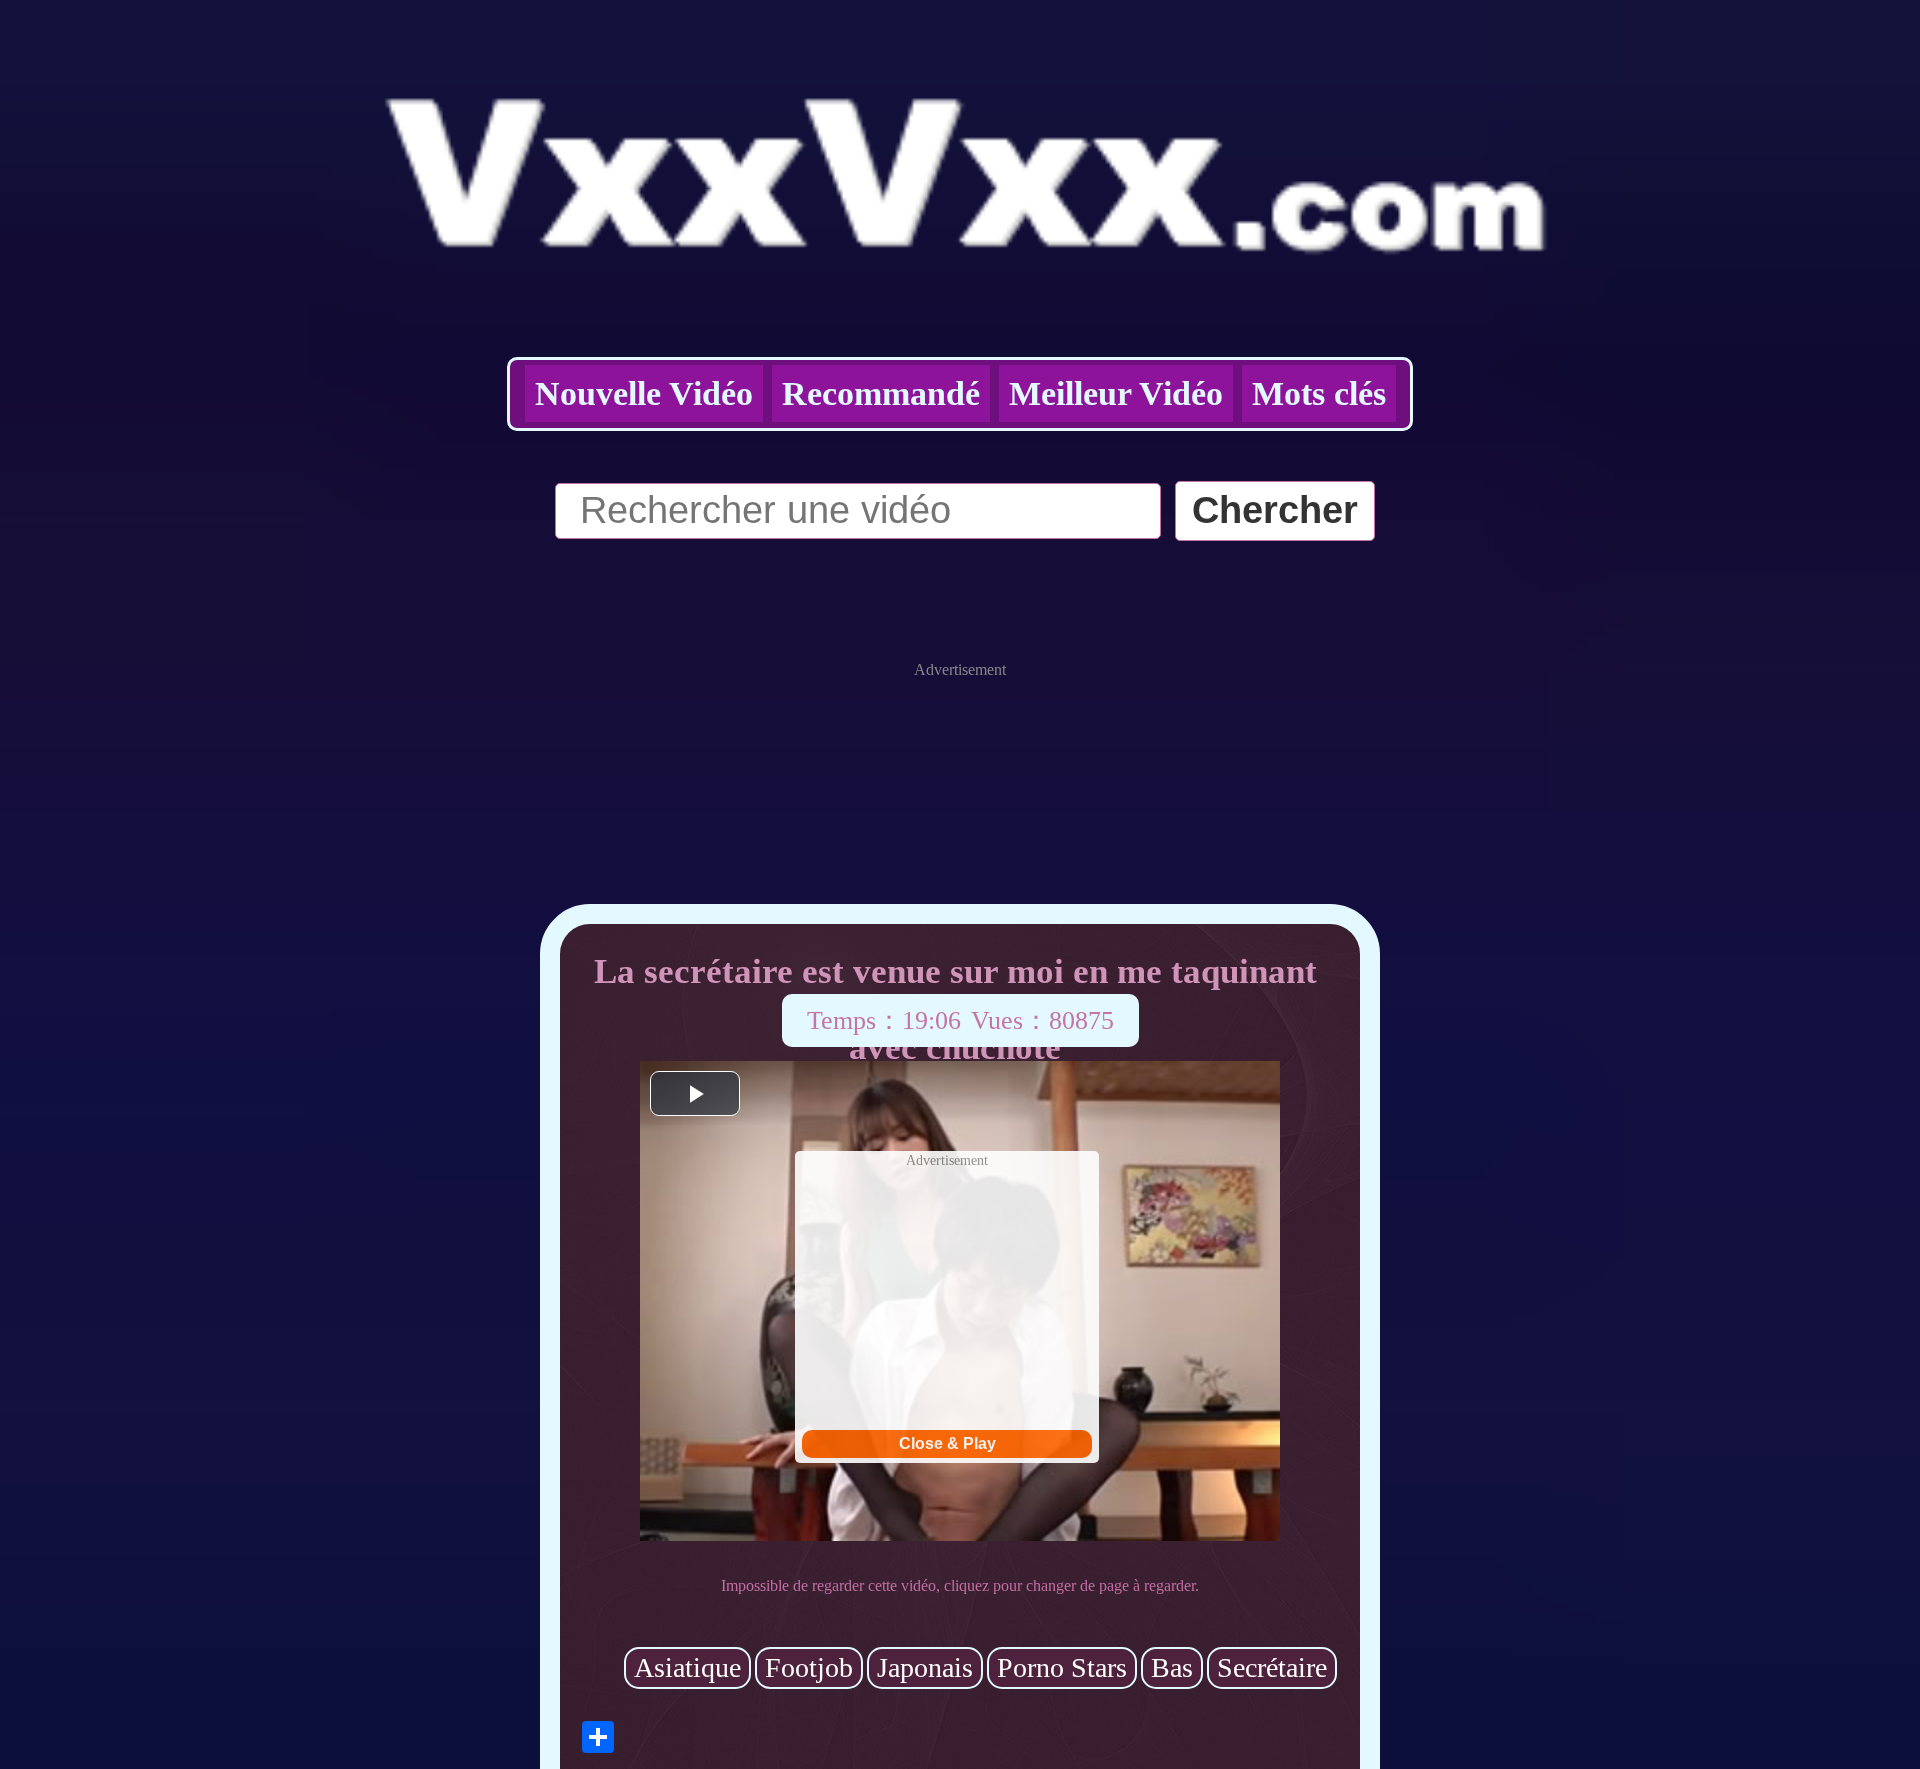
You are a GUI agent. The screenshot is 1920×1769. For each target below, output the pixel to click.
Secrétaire (1272, 1667)
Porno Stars (1062, 1667)
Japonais (925, 1667)
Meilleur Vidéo (1116, 393)
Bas (1172, 1667)
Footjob (809, 1667)
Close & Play (947, 1443)
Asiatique (687, 1667)
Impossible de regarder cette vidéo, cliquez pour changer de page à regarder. (960, 1585)
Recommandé (881, 393)
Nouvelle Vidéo (644, 393)
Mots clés (1319, 393)
